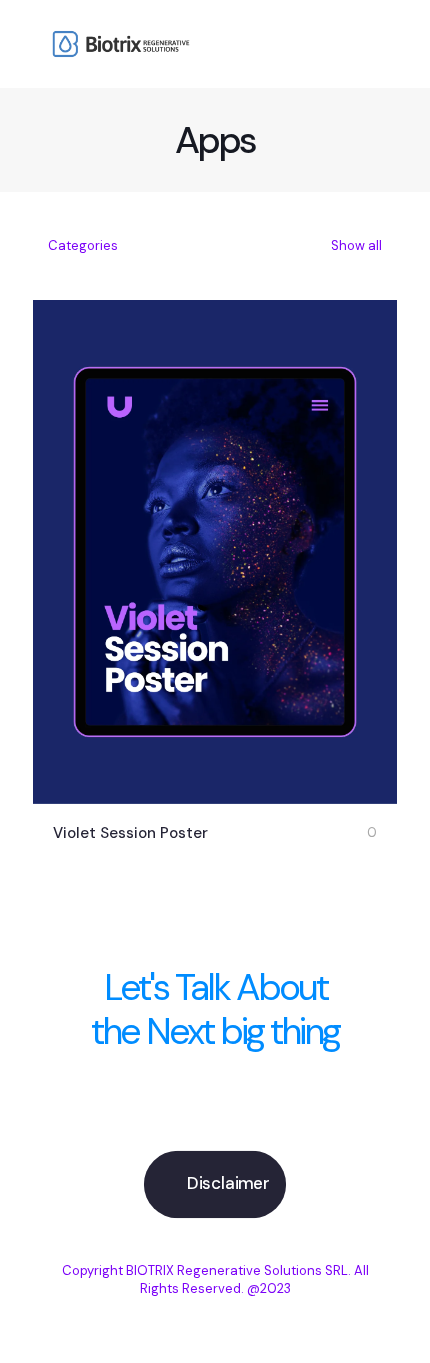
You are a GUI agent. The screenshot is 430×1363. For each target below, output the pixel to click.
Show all (355, 245)
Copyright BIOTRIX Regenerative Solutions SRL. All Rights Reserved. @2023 (215, 1279)
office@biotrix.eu (215, 1115)
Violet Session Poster (130, 833)
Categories (83, 245)
